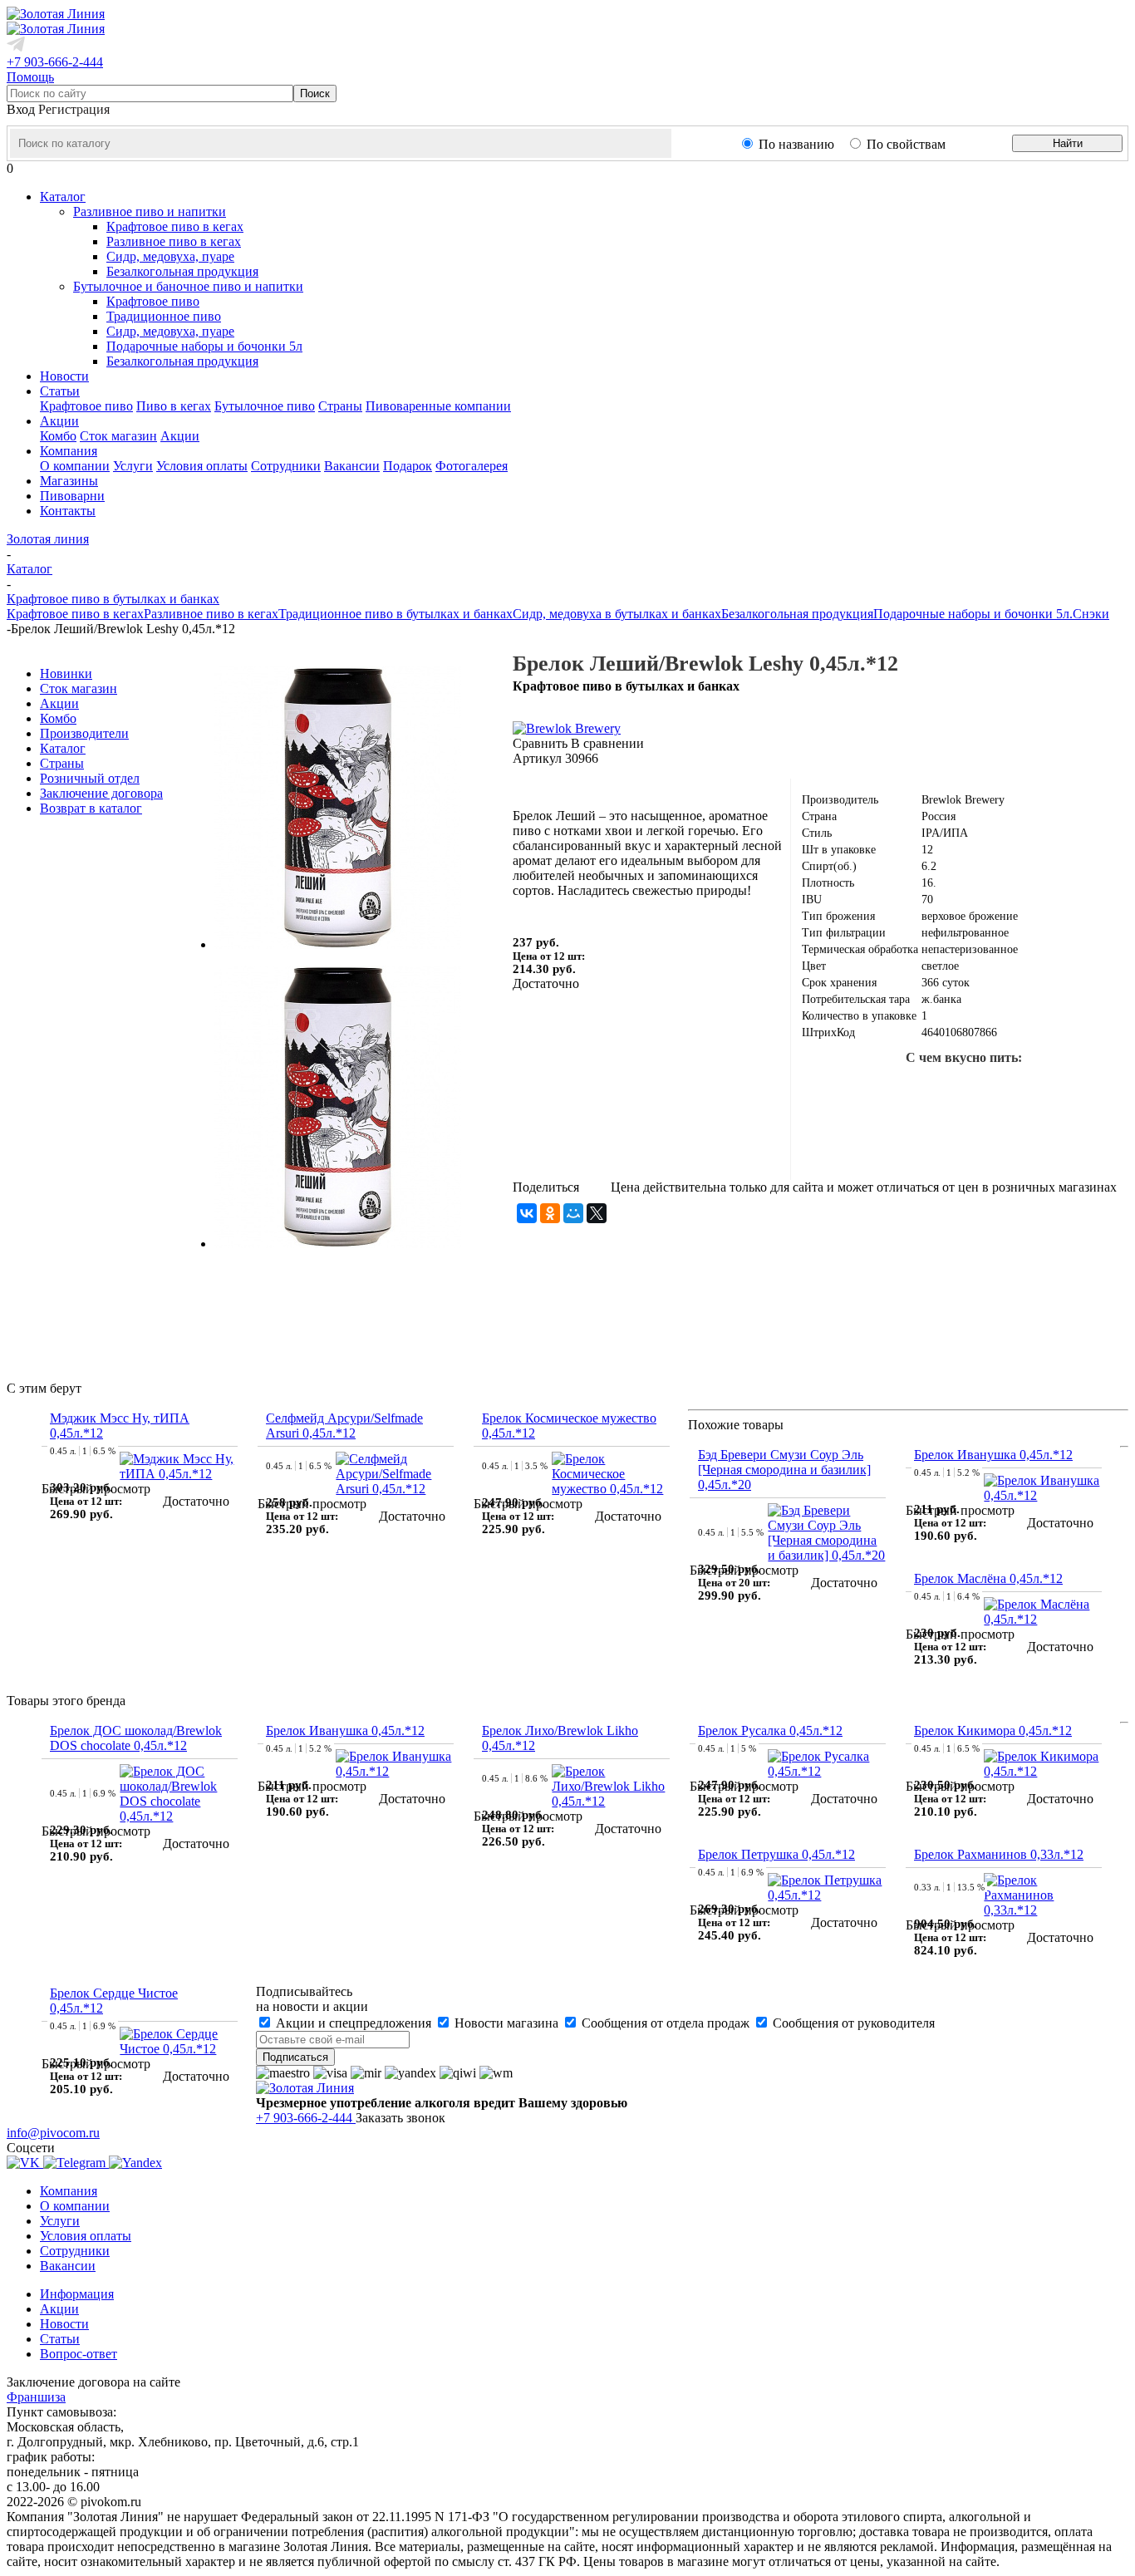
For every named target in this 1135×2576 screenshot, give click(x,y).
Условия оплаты (202, 466)
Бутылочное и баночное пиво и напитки (188, 286)
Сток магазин (118, 436)
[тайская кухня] (831, 1090)
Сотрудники (286, 466)
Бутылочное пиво (265, 406)
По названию (796, 144)
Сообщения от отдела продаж (666, 2023)
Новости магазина (506, 2023)
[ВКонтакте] (527, 1213)
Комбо (58, 436)
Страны (340, 406)
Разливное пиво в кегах (174, 241)
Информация (77, 2294)
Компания (69, 2191)
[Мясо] (964, 1143)
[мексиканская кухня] (1044, 1090)
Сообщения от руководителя (852, 2023)
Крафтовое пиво (153, 301)
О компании (75, 466)
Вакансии (352, 466)
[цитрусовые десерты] (911, 1143)
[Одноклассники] (550, 1213)
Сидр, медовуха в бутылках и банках (617, 614)
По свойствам (906, 144)
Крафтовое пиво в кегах (175, 226)
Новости (64, 2324)
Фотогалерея (472, 466)
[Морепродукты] (937, 1090)
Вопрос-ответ (79, 2354)
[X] (597, 1213)
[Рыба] (990, 1090)
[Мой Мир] (573, 1213)
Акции (180, 436)
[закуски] (1070, 1143)
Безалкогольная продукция (182, 271)
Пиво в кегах (174, 406)
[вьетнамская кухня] (857, 1143)
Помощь (30, 77)
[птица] (1017, 1143)
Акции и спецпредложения (354, 2023)
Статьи (60, 2339)
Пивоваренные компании (438, 406)
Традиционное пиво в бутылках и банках (396, 614)
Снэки (1091, 614)
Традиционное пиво (164, 316)
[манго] (1097, 1090)
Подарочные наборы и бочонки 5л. (973, 614)
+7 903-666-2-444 (55, 62)
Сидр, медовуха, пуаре (170, 256)
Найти (1068, 143)
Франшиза (36, 2397)
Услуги (133, 466)
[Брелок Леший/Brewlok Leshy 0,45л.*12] (338, 944)
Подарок (408, 466)
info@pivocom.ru (53, 2133)
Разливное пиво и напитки (150, 211)
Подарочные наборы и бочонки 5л (204, 346)
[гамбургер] (884, 1090)
